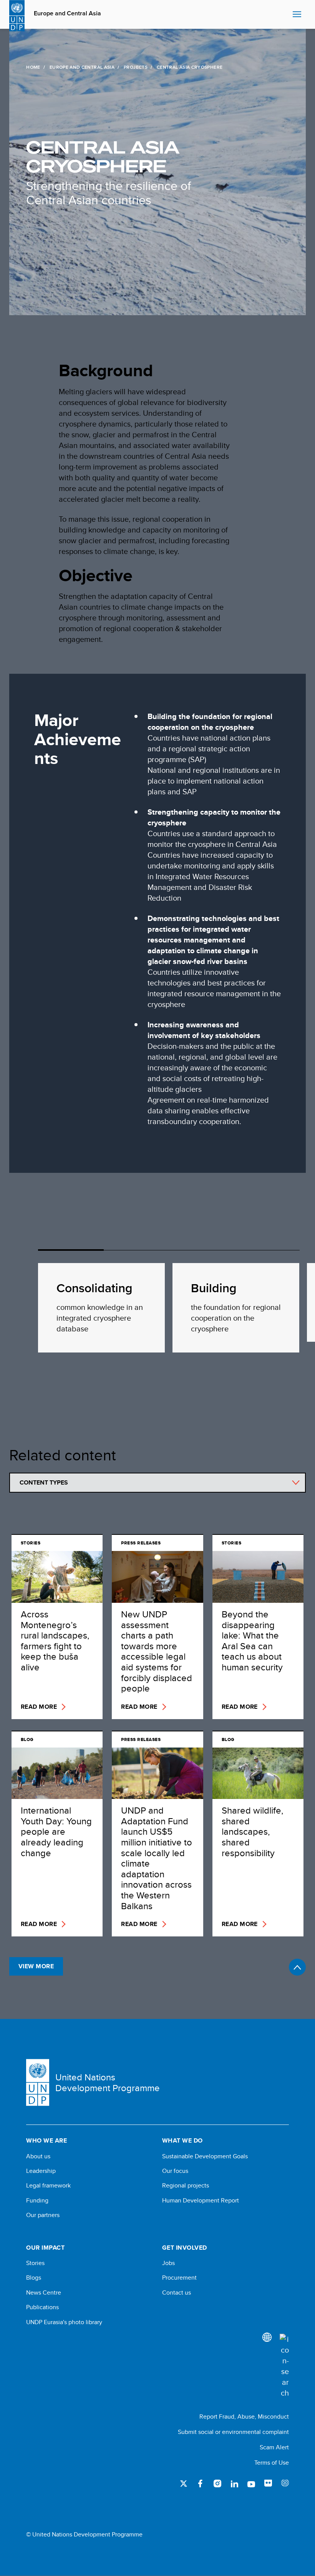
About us (38, 2156)
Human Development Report (201, 2201)
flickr (268, 2483)
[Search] (284, 2366)
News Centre (44, 2293)
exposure (285, 2483)
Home (33, 67)
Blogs (34, 2278)
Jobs (168, 2263)
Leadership (41, 2171)
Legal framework (48, 2186)
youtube (251, 2483)
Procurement (179, 2278)
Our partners (43, 2215)
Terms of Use (272, 2463)
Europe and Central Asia (67, 13)
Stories (35, 2263)
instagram (217, 2483)
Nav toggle (297, 15)
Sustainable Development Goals (205, 2156)
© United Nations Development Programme (84, 2535)
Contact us (177, 2293)
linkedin (234, 2483)
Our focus (175, 2171)
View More (36, 1966)
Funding (37, 2201)
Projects (136, 67)
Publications (42, 2307)
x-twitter (184, 2483)
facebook (201, 2483)
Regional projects (186, 2186)
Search (285, 15)
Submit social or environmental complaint (233, 2432)
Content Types (44, 1482)
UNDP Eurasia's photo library (64, 2322)
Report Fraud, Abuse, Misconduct (244, 2416)
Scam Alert (274, 2447)
